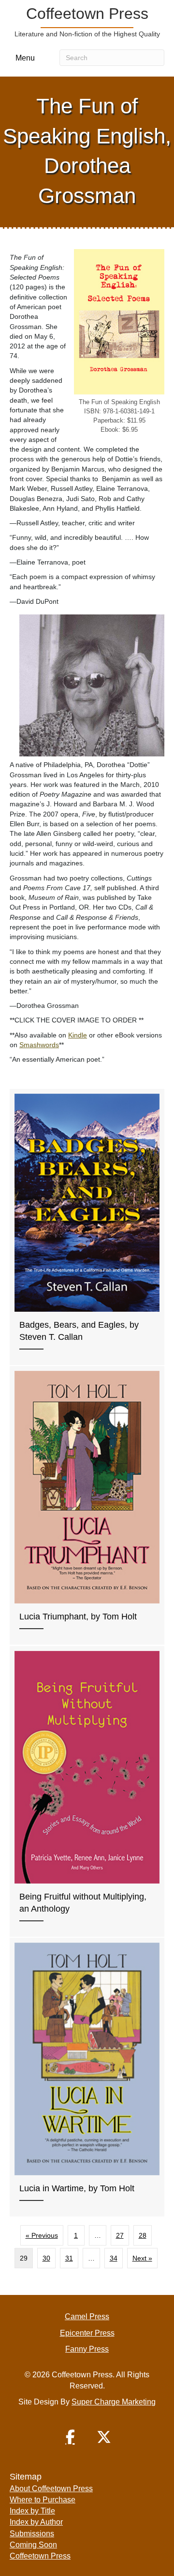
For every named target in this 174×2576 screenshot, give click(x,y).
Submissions (32, 2534)
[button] (70, 2437)
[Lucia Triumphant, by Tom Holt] (87, 1505)
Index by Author (36, 2522)
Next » (142, 2258)
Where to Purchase (43, 2500)
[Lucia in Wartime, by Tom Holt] (87, 2077)
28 (143, 2235)
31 (69, 2258)
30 (46, 2258)
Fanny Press (87, 2349)
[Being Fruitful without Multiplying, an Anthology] (87, 1792)
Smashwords (39, 1045)
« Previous (42, 2235)
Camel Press (87, 2317)
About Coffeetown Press (51, 2489)
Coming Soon (33, 2545)
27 (120, 2235)
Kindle (78, 1035)
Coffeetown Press (40, 2556)
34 (114, 2258)
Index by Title (32, 2511)
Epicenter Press (87, 2333)
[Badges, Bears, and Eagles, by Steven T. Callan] (87, 1227)
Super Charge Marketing (114, 2402)
